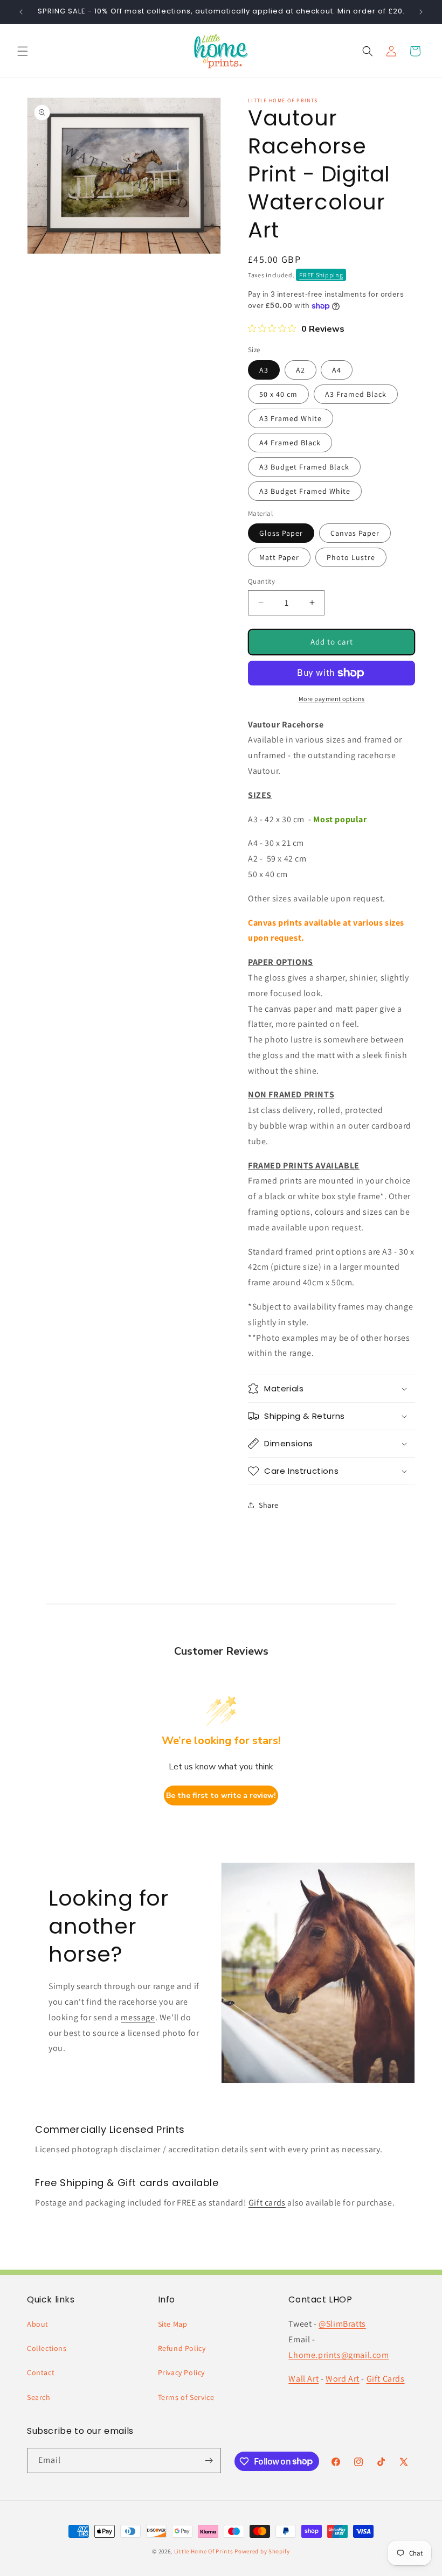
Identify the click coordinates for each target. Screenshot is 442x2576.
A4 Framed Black (290, 443)
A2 (301, 370)
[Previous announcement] (21, 12)
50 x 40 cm (278, 394)
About (38, 2324)
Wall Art (303, 2379)
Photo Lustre (351, 557)
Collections (47, 2348)
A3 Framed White (291, 418)
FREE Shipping (321, 275)
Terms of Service (186, 2397)
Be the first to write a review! (221, 1795)
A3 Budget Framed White (305, 491)
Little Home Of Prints (204, 2551)
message (138, 2017)
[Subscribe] (209, 2460)
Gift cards (267, 2203)
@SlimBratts (342, 2324)
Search (39, 2397)
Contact (41, 2372)
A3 (264, 370)
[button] (23, 51)
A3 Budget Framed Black (304, 467)
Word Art (343, 2379)
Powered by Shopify (262, 2551)
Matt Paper (279, 557)
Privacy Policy (181, 2372)
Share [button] (269, 1505)
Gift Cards (386, 2379)
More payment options (332, 699)
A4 (337, 370)
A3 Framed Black (356, 394)
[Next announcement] (421, 12)
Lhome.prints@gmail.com (339, 2355)
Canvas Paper (355, 533)
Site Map (173, 2324)
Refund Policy (182, 2348)
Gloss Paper (281, 533)
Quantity (261, 581)
